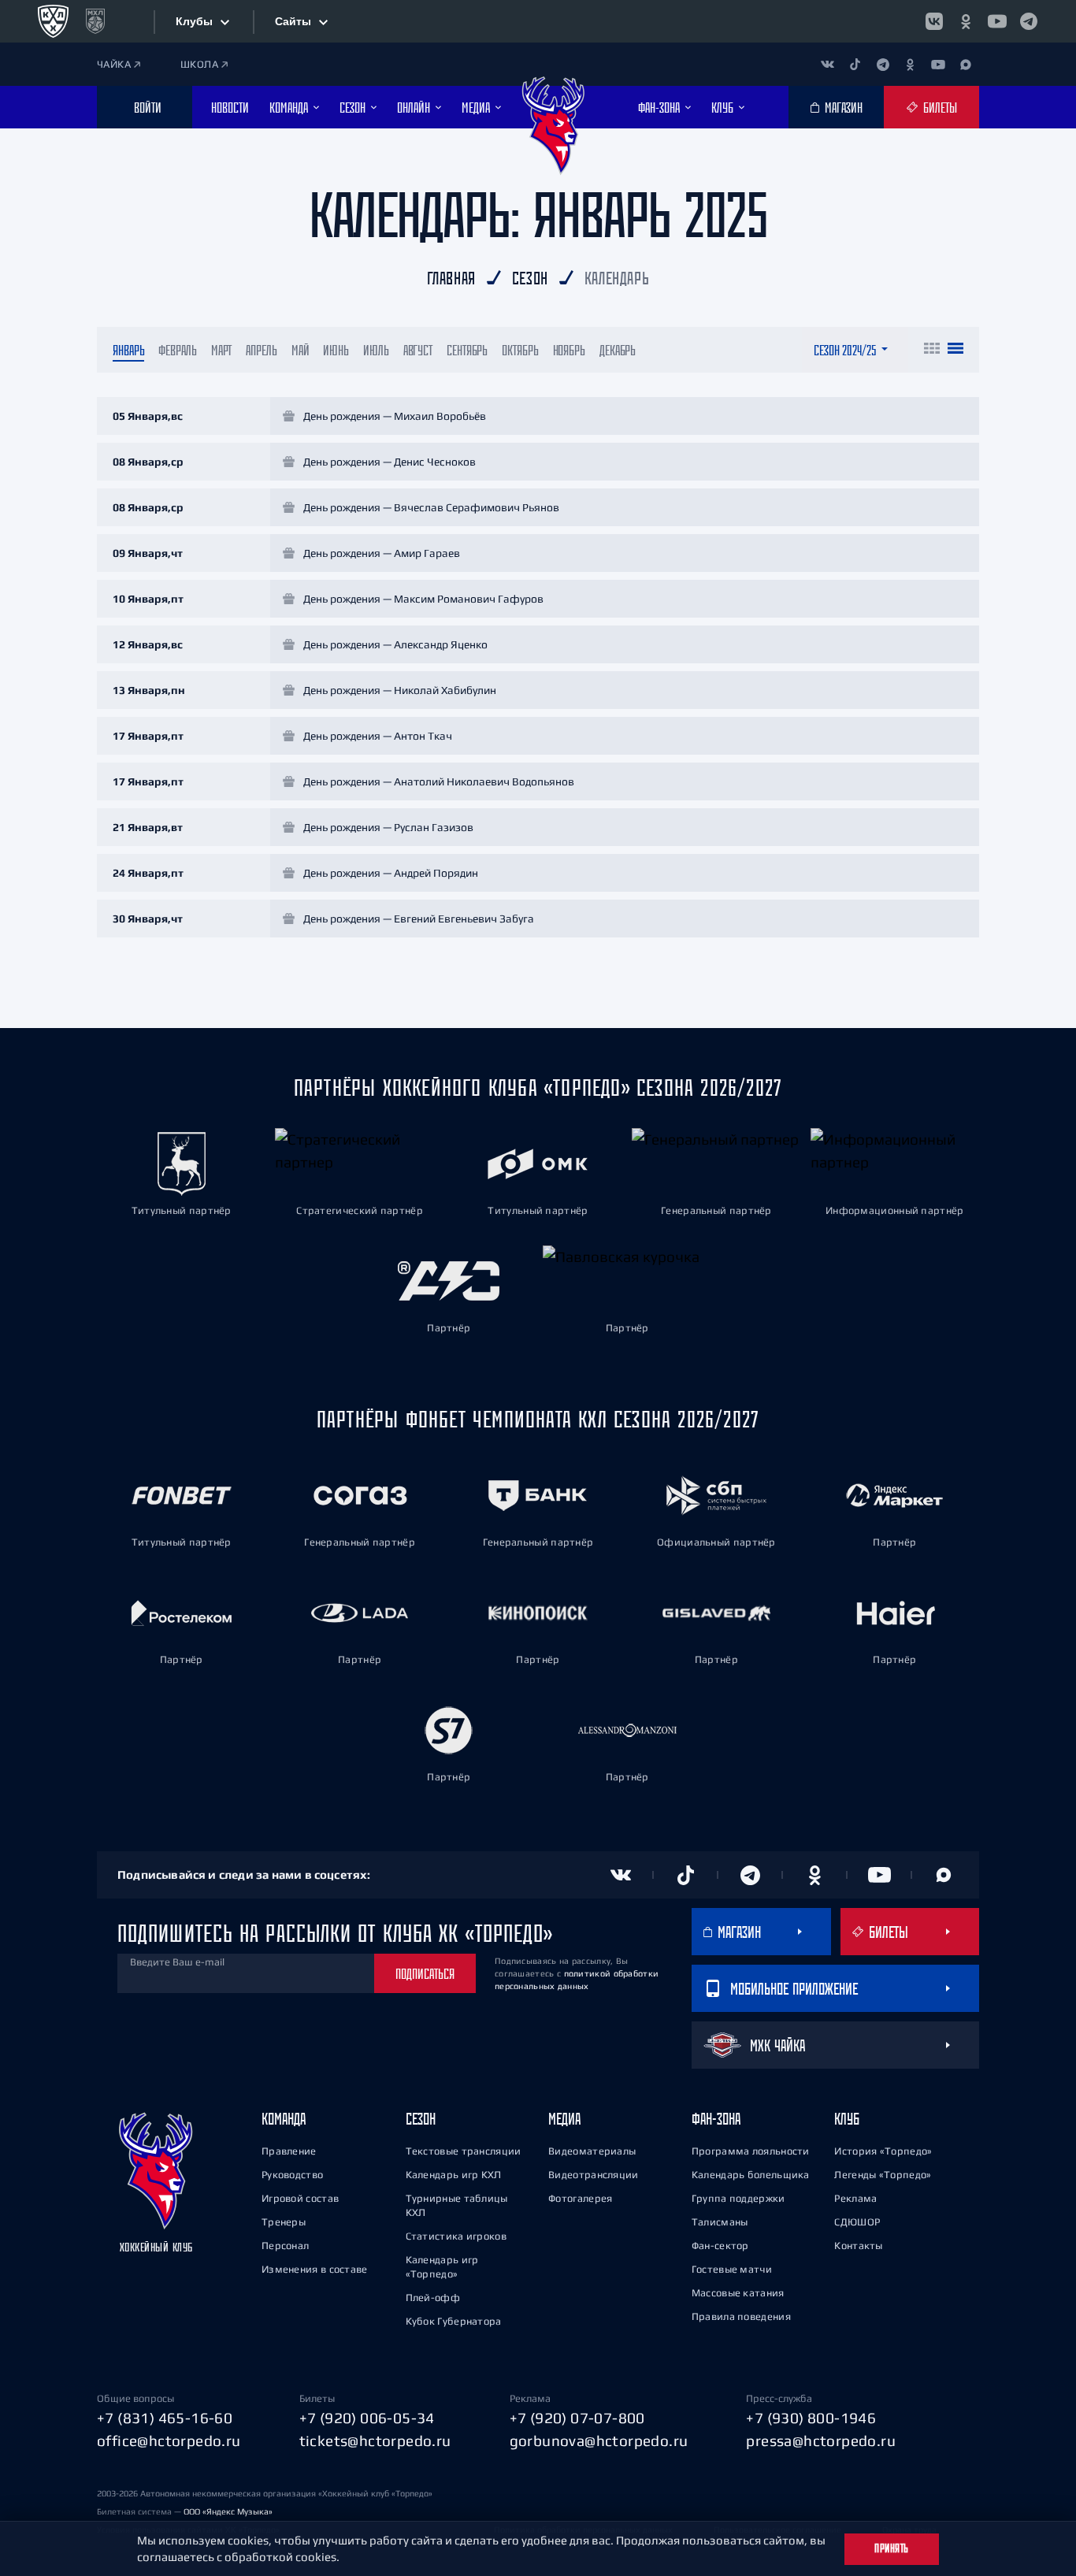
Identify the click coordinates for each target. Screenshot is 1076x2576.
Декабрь (618, 350)
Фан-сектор (720, 2246)
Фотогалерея (580, 2198)
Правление (289, 2151)
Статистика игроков (456, 2236)
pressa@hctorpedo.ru (821, 2441)
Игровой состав (300, 2198)
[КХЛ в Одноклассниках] (966, 21)
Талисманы (720, 2222)
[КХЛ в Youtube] (997, 21)
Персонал (285, 2246)
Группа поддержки (738, 2198)
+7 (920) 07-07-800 (577, 2418)
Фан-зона (716, 2119)
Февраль (177, 350)
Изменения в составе (315, 2269)
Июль (376, 350)
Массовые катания (738, 2293)
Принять (892, 2548)
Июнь (336, 350)
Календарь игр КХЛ (454, 2175)
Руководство (292, 2175)
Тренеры (284, 2222)
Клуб (847, 2119)
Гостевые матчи (732, 2269)
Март (222, 350)
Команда (284, 2119)
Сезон (421, 2119)
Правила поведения (741, 2316)
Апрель (261, 350)
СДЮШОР (857, 2222)
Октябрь (520, 350)
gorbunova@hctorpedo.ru (599, 2441)
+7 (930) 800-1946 (811, 2418)
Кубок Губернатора (454, 2321)
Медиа (564, 2119)
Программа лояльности (751, 2151)
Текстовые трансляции (464, 2151)
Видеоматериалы (592, 2151)
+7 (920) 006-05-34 (367, 2418)
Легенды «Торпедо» (883, 2175)
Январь (128, 350)
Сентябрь (467, 350)
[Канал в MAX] (965, 64)
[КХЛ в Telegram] (1029, 21)
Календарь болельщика (751, 2175)
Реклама (855, 2198)
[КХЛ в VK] (934, 21)
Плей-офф (433, 2298)
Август (418, 350)
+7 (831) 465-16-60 (165, 2418)
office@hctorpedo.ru (169, 2441)
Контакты (858, 2246)
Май (301, 350)
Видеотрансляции (594, 2175)
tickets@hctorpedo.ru (375, 2441)
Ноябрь (569, 350)
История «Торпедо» (883, 2151)
